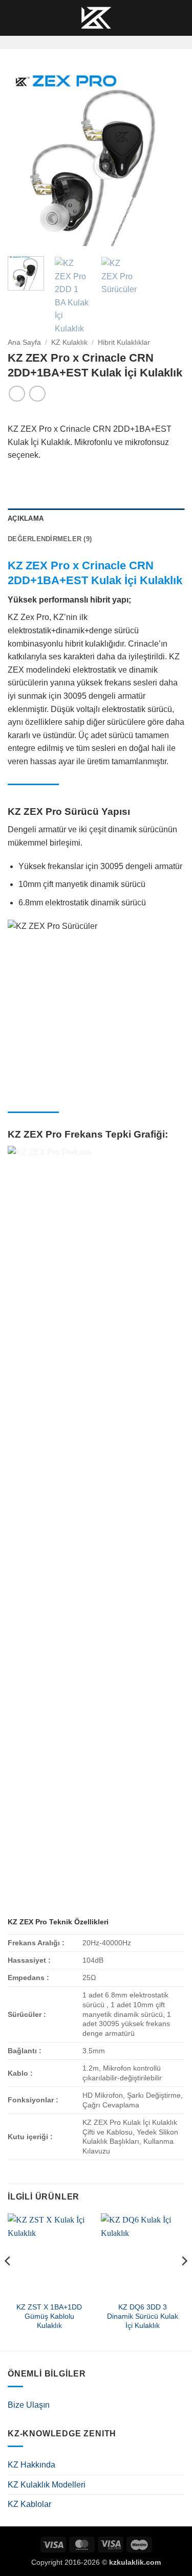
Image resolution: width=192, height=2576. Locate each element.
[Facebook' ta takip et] (82, 42)
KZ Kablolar (29, 2504)
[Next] (168, 158)
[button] (14, 18)
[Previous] (24, 158)
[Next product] (17, 394)
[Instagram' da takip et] (96, 42)
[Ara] (31, 18)
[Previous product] (37, 394)
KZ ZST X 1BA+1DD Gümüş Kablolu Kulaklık (49, 2316)
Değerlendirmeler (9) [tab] (50, 539)
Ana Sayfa (24, 342)
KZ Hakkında (31, 2465)
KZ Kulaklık (69, 342)
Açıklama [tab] (26, 518)
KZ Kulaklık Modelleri (47, 2485)
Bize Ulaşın (29, 2405)
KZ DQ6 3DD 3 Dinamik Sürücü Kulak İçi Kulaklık (143, 2316)
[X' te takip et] (109, 42)
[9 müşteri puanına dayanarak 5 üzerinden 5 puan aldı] (96, 414)
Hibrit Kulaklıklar (124, 342)
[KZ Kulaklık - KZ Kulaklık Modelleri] (96, 18)
